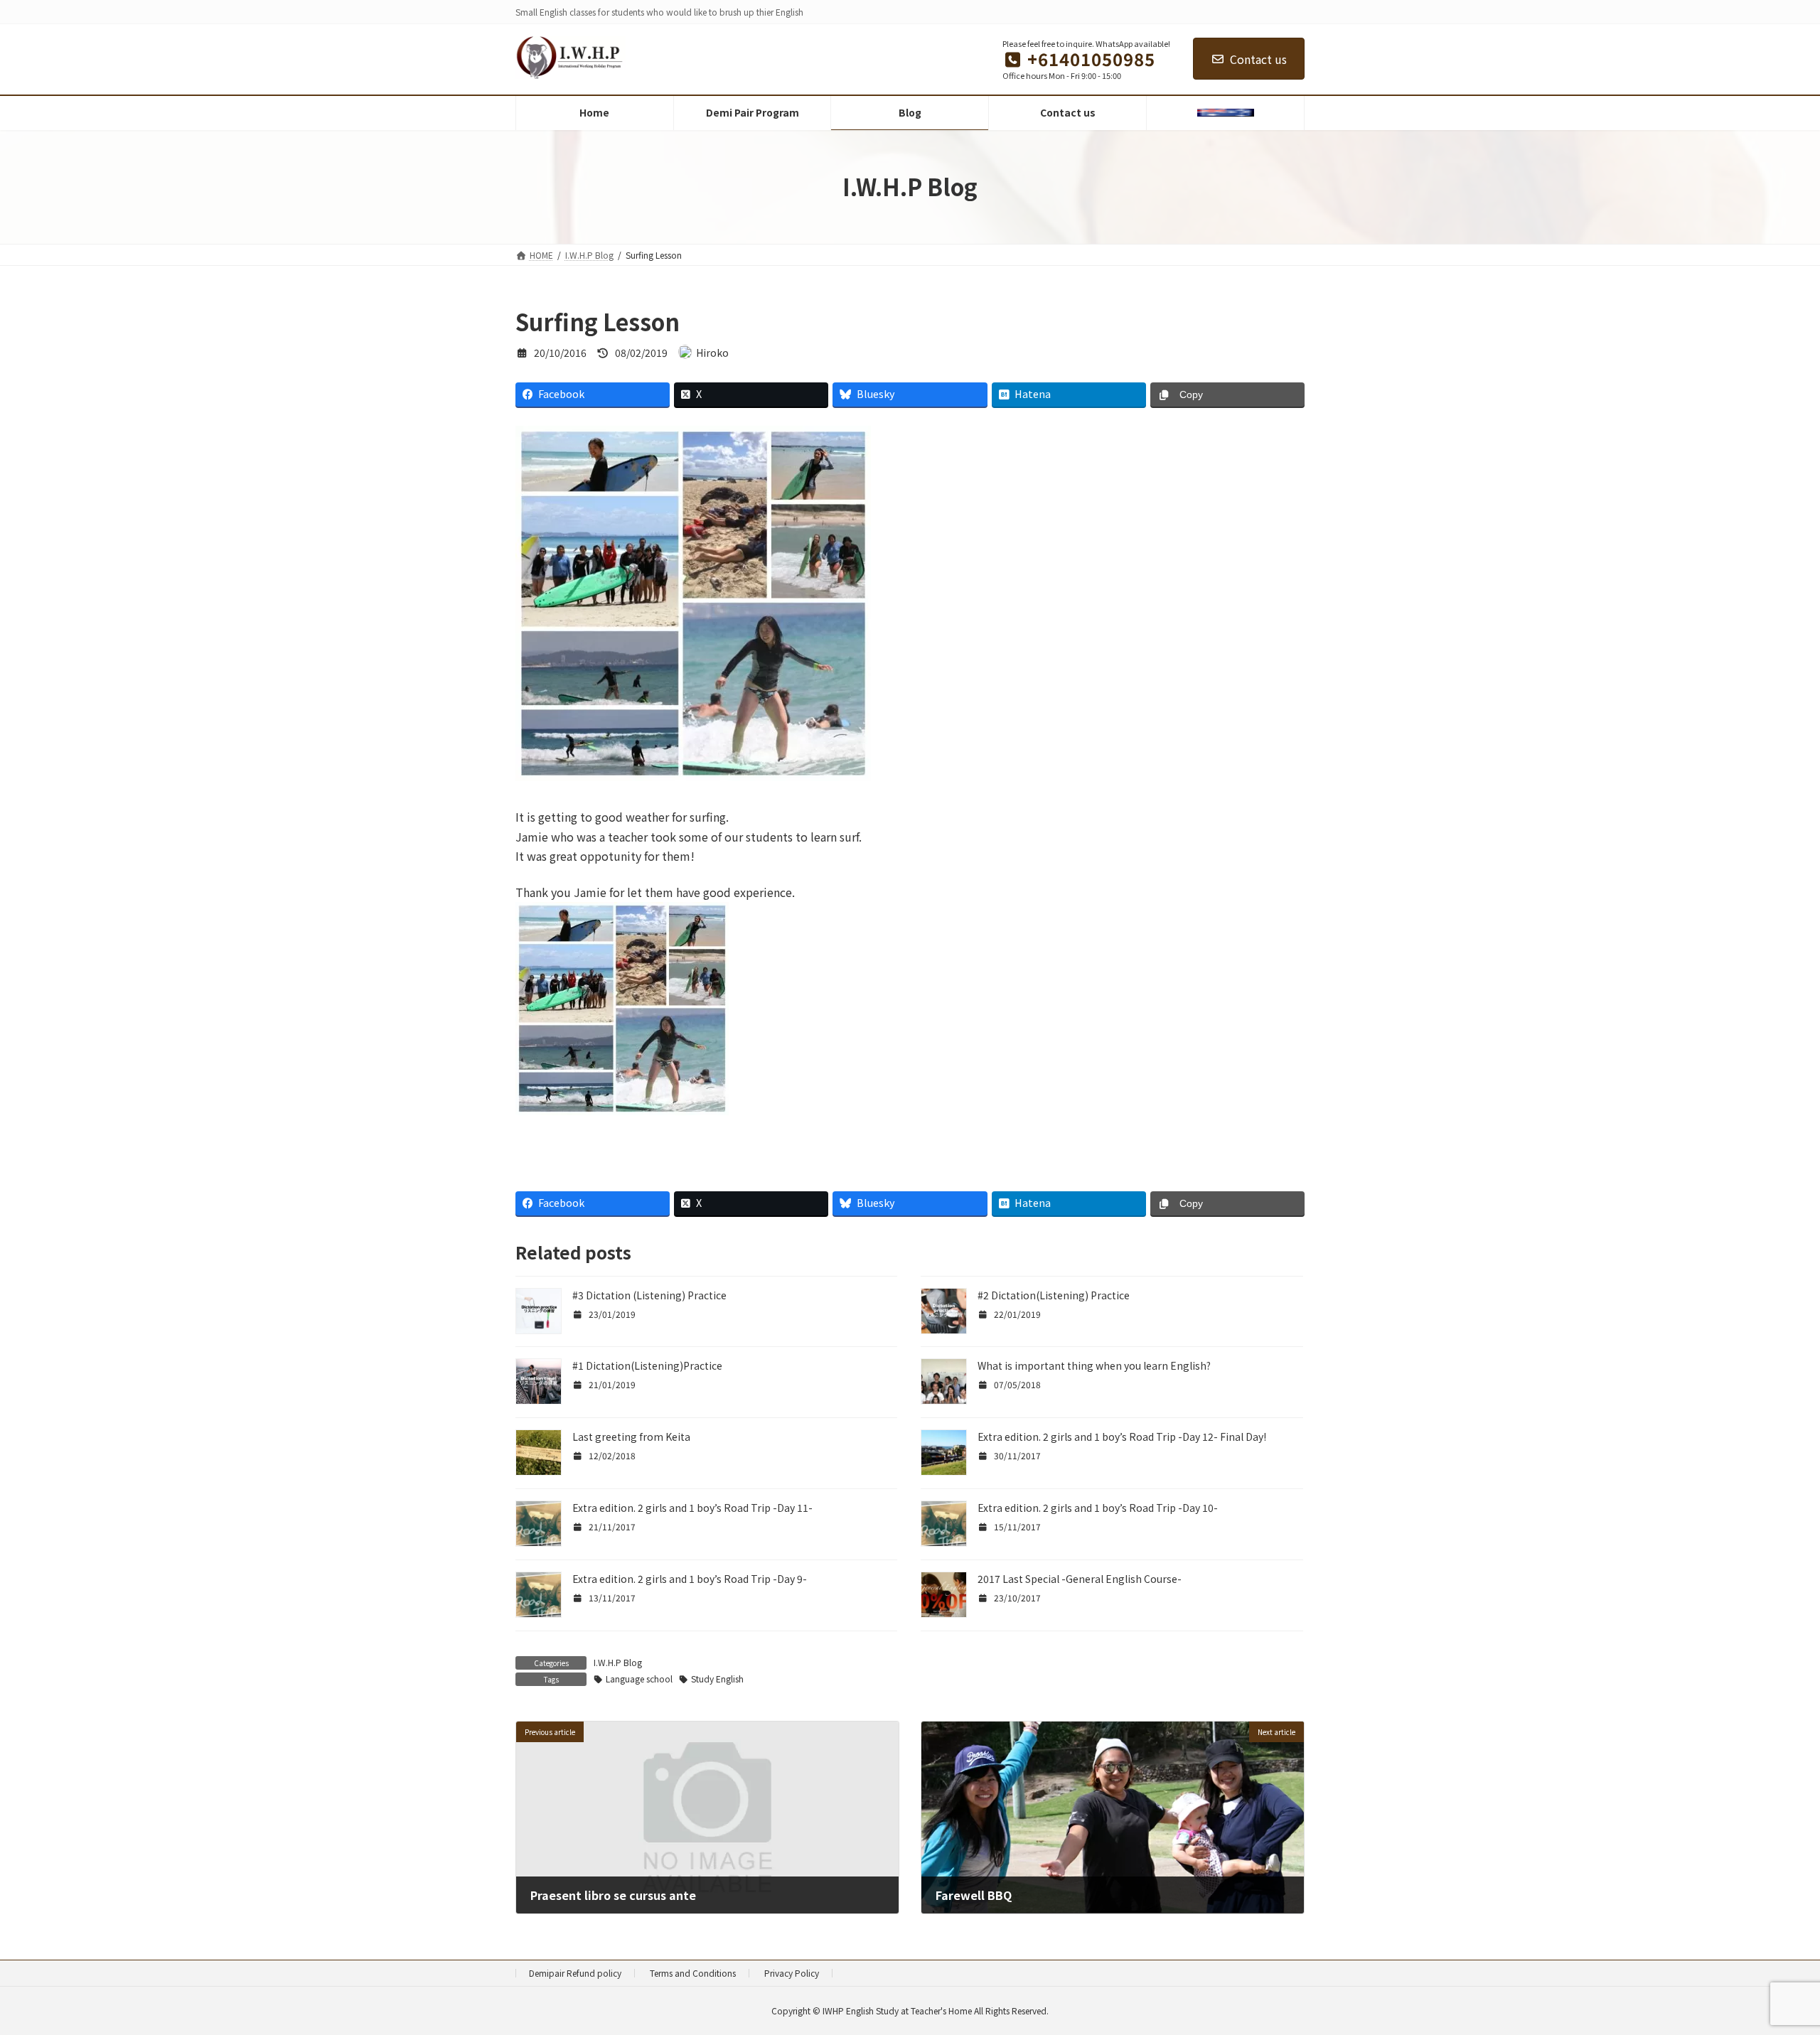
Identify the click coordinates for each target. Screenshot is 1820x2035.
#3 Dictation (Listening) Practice (649, 1295)
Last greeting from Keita (631, 1437)
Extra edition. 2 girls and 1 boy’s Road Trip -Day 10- (1098, 1508)
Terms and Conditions (693, 1973)
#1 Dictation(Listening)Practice (647, 1365)
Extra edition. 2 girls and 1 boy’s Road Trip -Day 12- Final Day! (1122, 1437)
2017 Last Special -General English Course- (1080, 1579)
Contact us (1258, 59)
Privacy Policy (792, 1973)
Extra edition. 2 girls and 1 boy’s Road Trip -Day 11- (692, 1508)
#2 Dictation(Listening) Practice (1054, 1295)
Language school (639, 1679)
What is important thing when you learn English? (1094, 1365)
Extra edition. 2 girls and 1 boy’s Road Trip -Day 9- (690, 1579)
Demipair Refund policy (575, 1973)
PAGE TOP (1769, 1960)
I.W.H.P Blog (618, 1662)
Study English (717, 1679)
